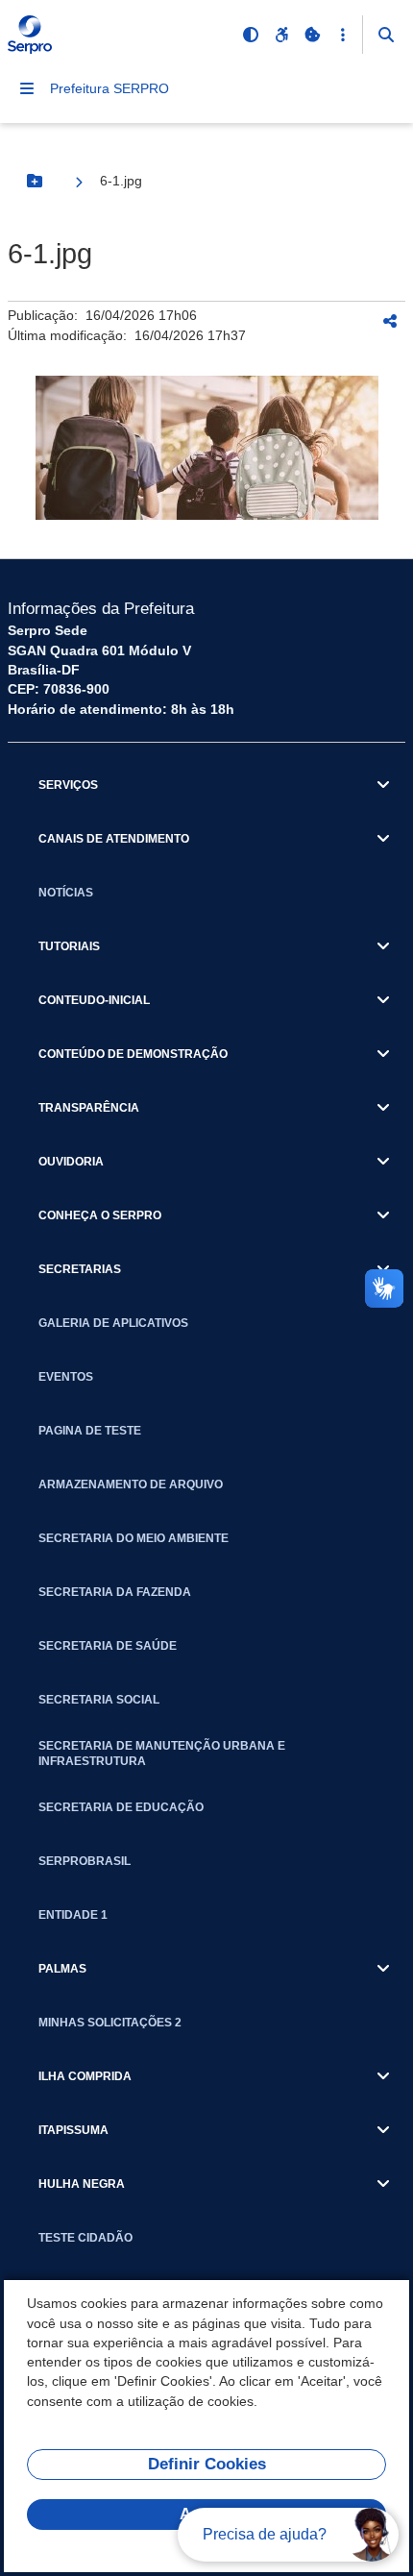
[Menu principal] (27, 88)
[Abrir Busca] (386, 35)
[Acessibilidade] (281, 35)
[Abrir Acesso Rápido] (343, 35)
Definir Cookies (207, 2464)
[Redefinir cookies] (312, 35)
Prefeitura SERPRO (109, 88)
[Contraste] (251, 35)
